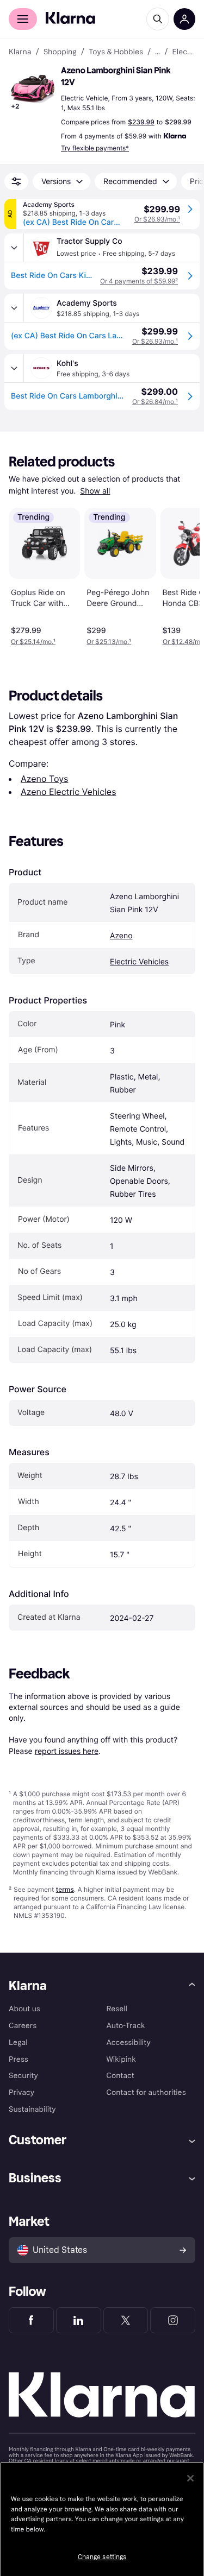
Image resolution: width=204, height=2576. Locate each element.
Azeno (121, 936)
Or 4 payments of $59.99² (139, 281)
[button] (33, 89)
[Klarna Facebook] (31, 2320)
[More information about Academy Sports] (14, 308)
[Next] (180, 575)
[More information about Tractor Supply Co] (14, 248)
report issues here (67, 1751)
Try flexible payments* (95, 148)
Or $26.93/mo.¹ (157, 219)
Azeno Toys (44, 779)
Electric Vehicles (139, 962)
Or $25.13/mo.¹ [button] (109, 642)
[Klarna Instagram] (173, 2320)
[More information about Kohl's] (14, 368)
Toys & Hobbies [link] (116, 52)
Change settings (102, 2557)
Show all (95, 491)
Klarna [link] (20, 52)
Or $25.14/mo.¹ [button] (33, 642)
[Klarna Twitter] (126, 2320)
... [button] (157, 52)
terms (65, 1889)
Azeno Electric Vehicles (69, 792)
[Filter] (16, 181)
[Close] (190, 2478)
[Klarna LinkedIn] (79, 2320)
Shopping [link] (60, 52)
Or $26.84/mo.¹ (155, 402)
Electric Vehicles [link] (184, 52)
